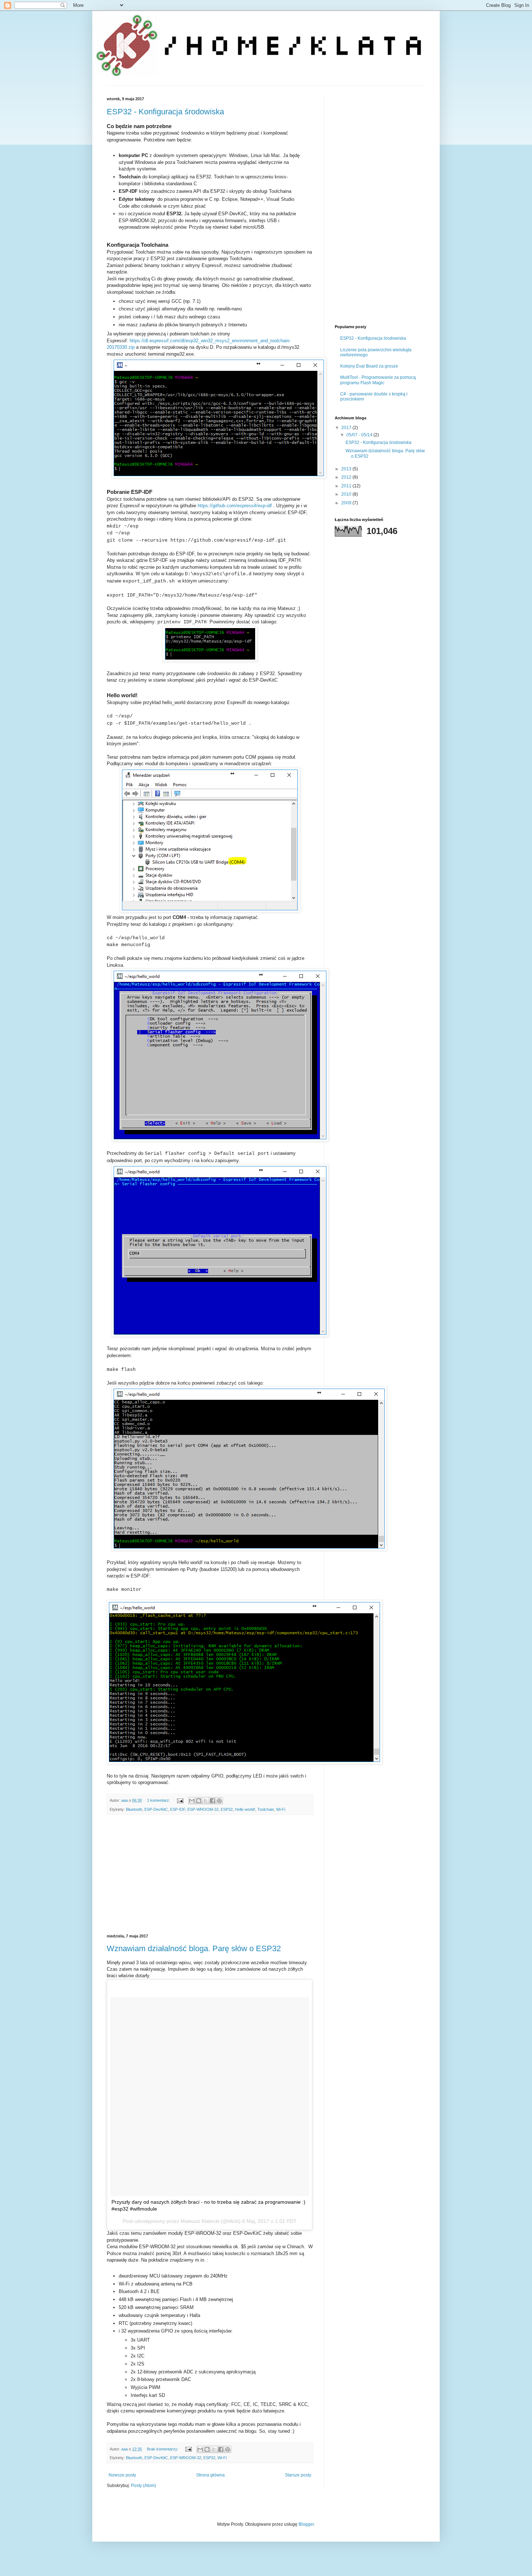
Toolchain (266, 1809)
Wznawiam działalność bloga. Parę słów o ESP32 (194, 1948)
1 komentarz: (159, 1800)
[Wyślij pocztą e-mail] (192, 1801)
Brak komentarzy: (163, 2449)
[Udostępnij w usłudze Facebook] (212, 1801)
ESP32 (227, 1809)
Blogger (306, 2524)
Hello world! (245, 1809)
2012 (347, 477)
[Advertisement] (210, 1874)
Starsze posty (298, 2475)
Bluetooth (134, 1809)
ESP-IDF (178, 1809)
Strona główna (210, 2475)
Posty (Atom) (143, 2486)
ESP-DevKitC (156, 1809)
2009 (347, 503)
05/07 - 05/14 (360, 435)
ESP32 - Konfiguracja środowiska (165, 112)
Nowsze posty (122, 2475)
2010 (347, 494)
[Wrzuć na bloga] (199, 1801)
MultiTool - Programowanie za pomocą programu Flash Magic (378, 380)
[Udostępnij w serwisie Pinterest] (219, 1801)
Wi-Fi (281, 1809)
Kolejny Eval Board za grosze (369, 366)
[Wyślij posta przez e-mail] (180, 1800)
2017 (347, 428)
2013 (347, 469)
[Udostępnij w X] (206, 1801)
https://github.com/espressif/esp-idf (235, 506)
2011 (347, 486)
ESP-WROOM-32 (203, 1809)
